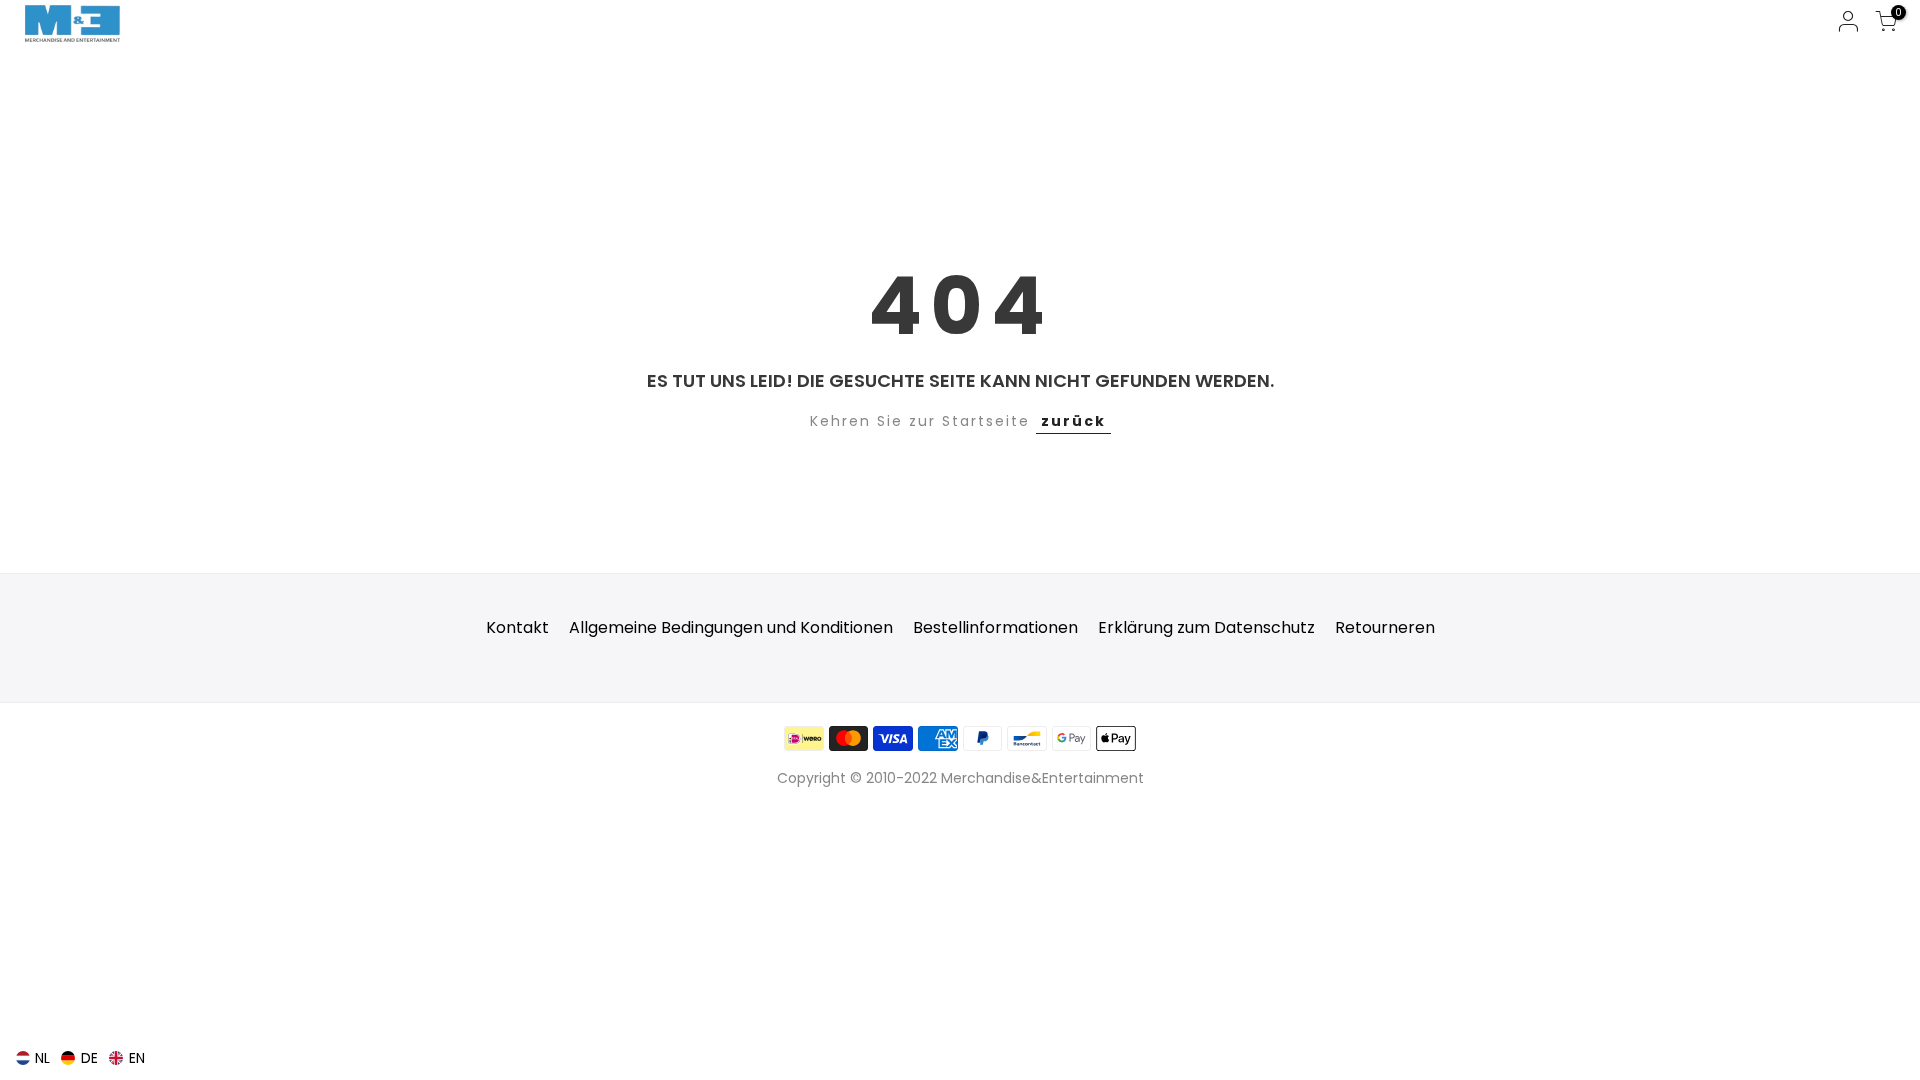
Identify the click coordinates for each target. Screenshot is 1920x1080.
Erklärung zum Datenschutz (1206, 627)
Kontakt (517, 627)
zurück (1073, 421)
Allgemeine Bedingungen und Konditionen (731, 627)
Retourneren (1385, 627)
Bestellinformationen (995, 627)
